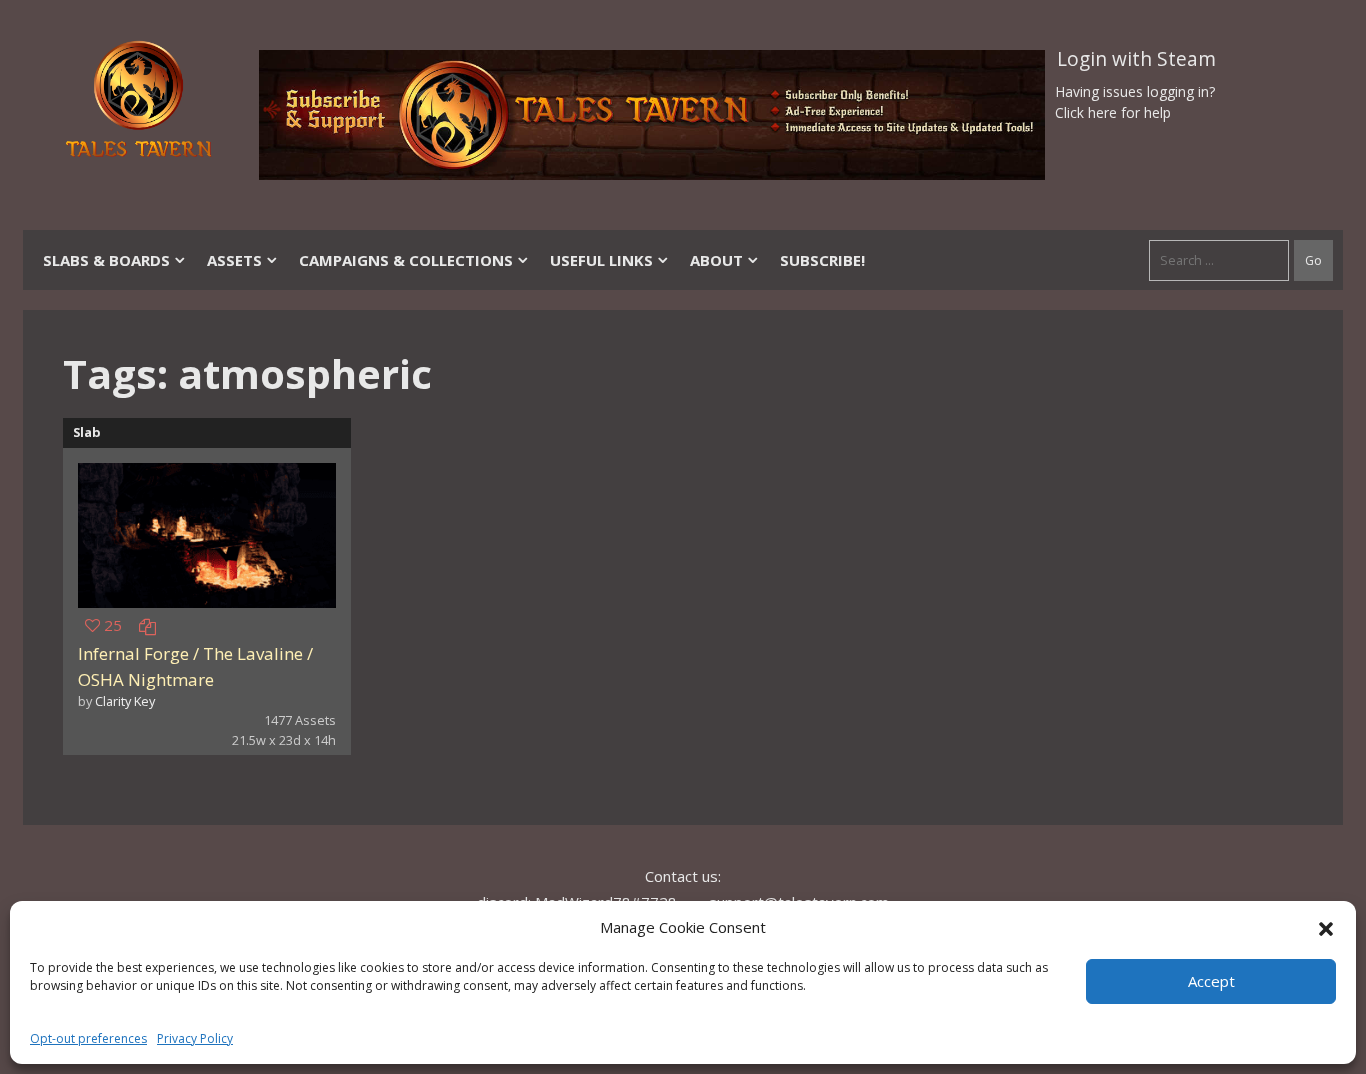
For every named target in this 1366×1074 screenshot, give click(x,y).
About (716, 260)
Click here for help (1113, 112)
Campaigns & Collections (406, 260)
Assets (234, 260)
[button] (1326, 927)
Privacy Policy (195, 1038)
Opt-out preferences (88, 1038)
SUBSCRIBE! (822, 260)
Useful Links (601, 260)
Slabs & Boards (106, 260)
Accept (1211, 981)
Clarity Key (125, 701)
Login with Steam (1136, 59)
